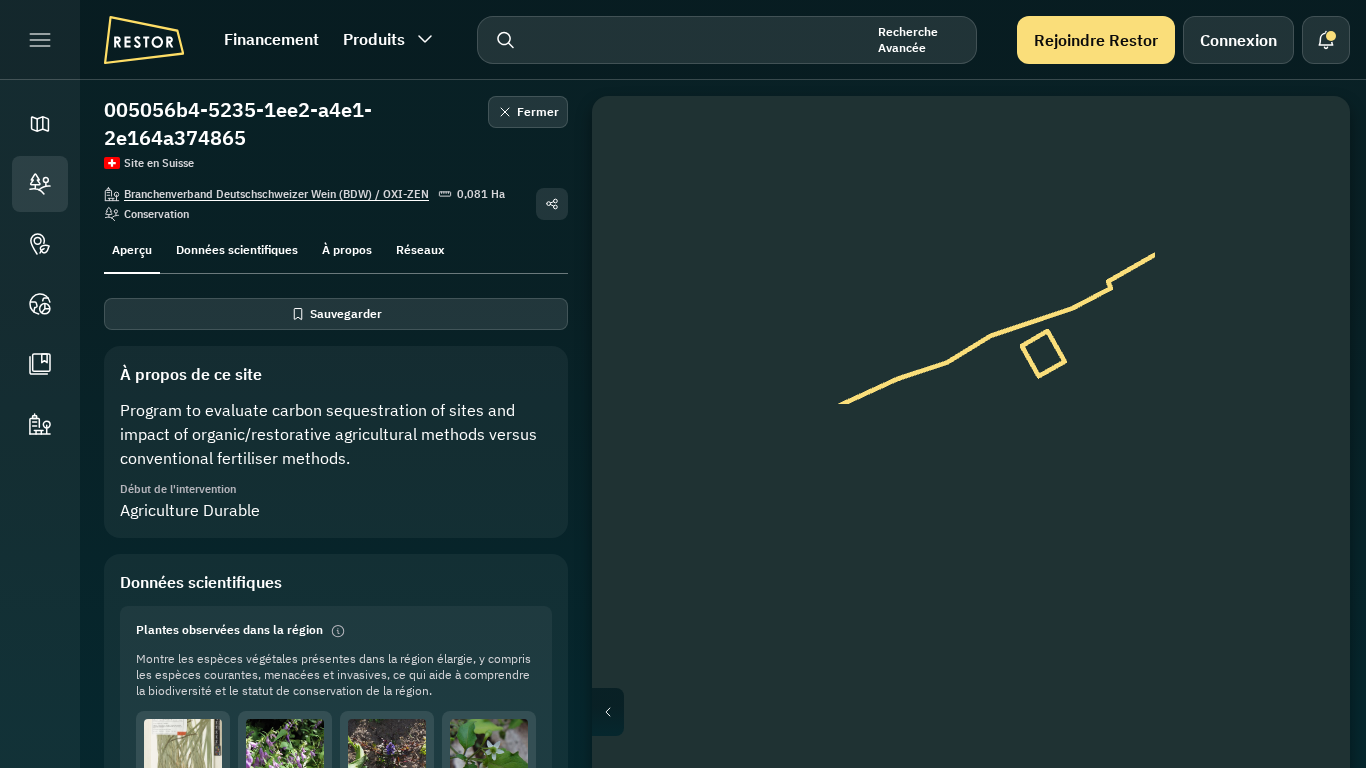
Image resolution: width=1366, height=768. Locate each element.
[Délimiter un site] (1306, 140)
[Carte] (40, 124)
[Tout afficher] (1306, 284)
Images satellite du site (987, 712)
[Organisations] (40, 424)
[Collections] (40, 364)
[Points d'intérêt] (40, 244)
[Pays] (40, 304)
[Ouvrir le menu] (40, 40)
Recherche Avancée (908, 39)
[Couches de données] (1306, 188)
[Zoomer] (1306, 380)
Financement (271, 39)
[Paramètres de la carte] (1306, 236)
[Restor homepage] (144, 40)
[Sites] (40, 184)
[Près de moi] (1306, 332)
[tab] (132, 248)
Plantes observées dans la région (229, 629)
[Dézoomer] (1306, 420)
